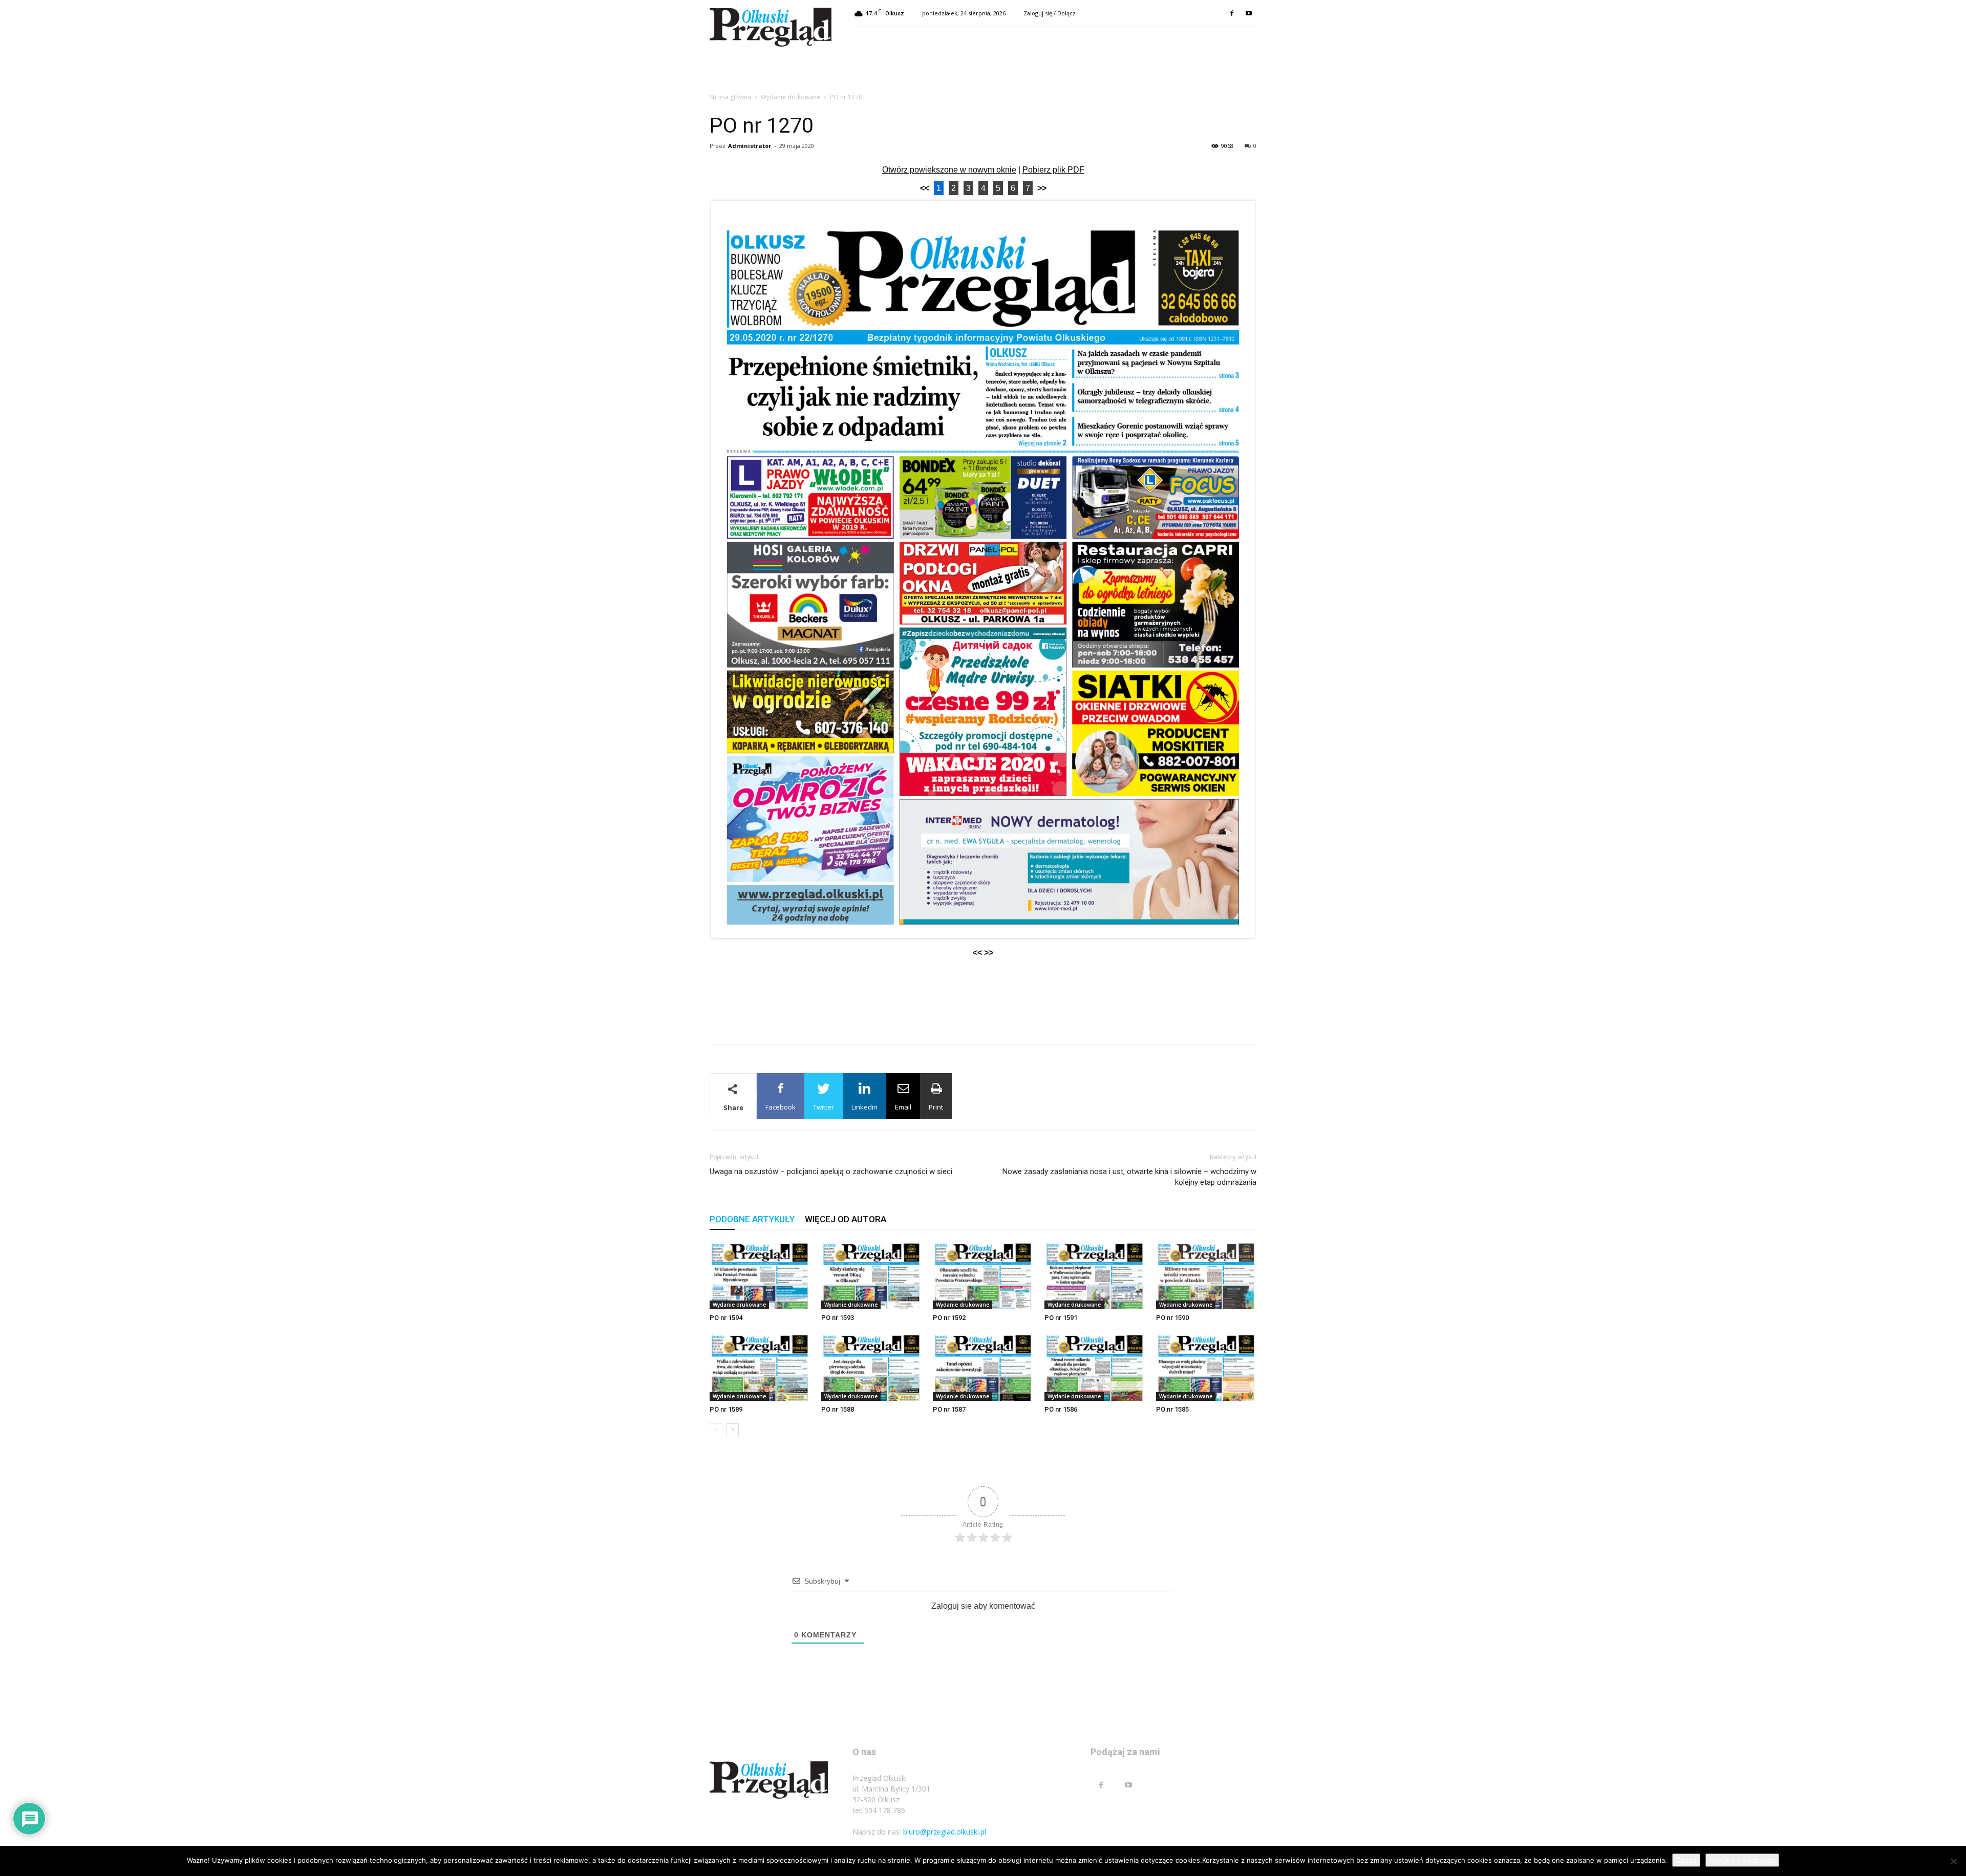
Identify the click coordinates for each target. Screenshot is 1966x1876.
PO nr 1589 (726, 1409)
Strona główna (730, 97)
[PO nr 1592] (983, 1275)
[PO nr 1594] (760, 1275)
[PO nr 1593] (871, 1275)
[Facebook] (1232, 13)
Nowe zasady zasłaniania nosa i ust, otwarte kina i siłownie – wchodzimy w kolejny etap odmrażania (1129, 1177)
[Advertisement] (983, 1010)
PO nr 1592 (949, 1318)
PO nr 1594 (726, 1318)
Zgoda (1686, 1860)
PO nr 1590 (1172, 1318)
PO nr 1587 (949, 1409)
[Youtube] (1249, 13)
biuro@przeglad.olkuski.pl (945, 1832)
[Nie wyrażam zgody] (1953, 1861)
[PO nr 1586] (1095, 1366)
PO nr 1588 (838, 1409)
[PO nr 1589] (760, 1366)
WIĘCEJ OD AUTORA (846, 1219)
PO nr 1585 (1172, 1409)
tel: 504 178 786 (879, 1810)
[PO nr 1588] (871, 1366)
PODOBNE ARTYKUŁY (752, 1219)
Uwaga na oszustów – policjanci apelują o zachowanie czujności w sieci (831, 1171)
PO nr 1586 (1061, 1409)
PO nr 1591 (1061, 1318)
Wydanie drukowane (790, 97)
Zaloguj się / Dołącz (1050, 13)
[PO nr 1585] (1206, 1366)
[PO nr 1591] (1095, 1275)
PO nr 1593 (838, 1318)
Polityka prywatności (1742, 1860)
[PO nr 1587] (983, 1366)
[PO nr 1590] (1206, 1275)
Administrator (750, 146)
